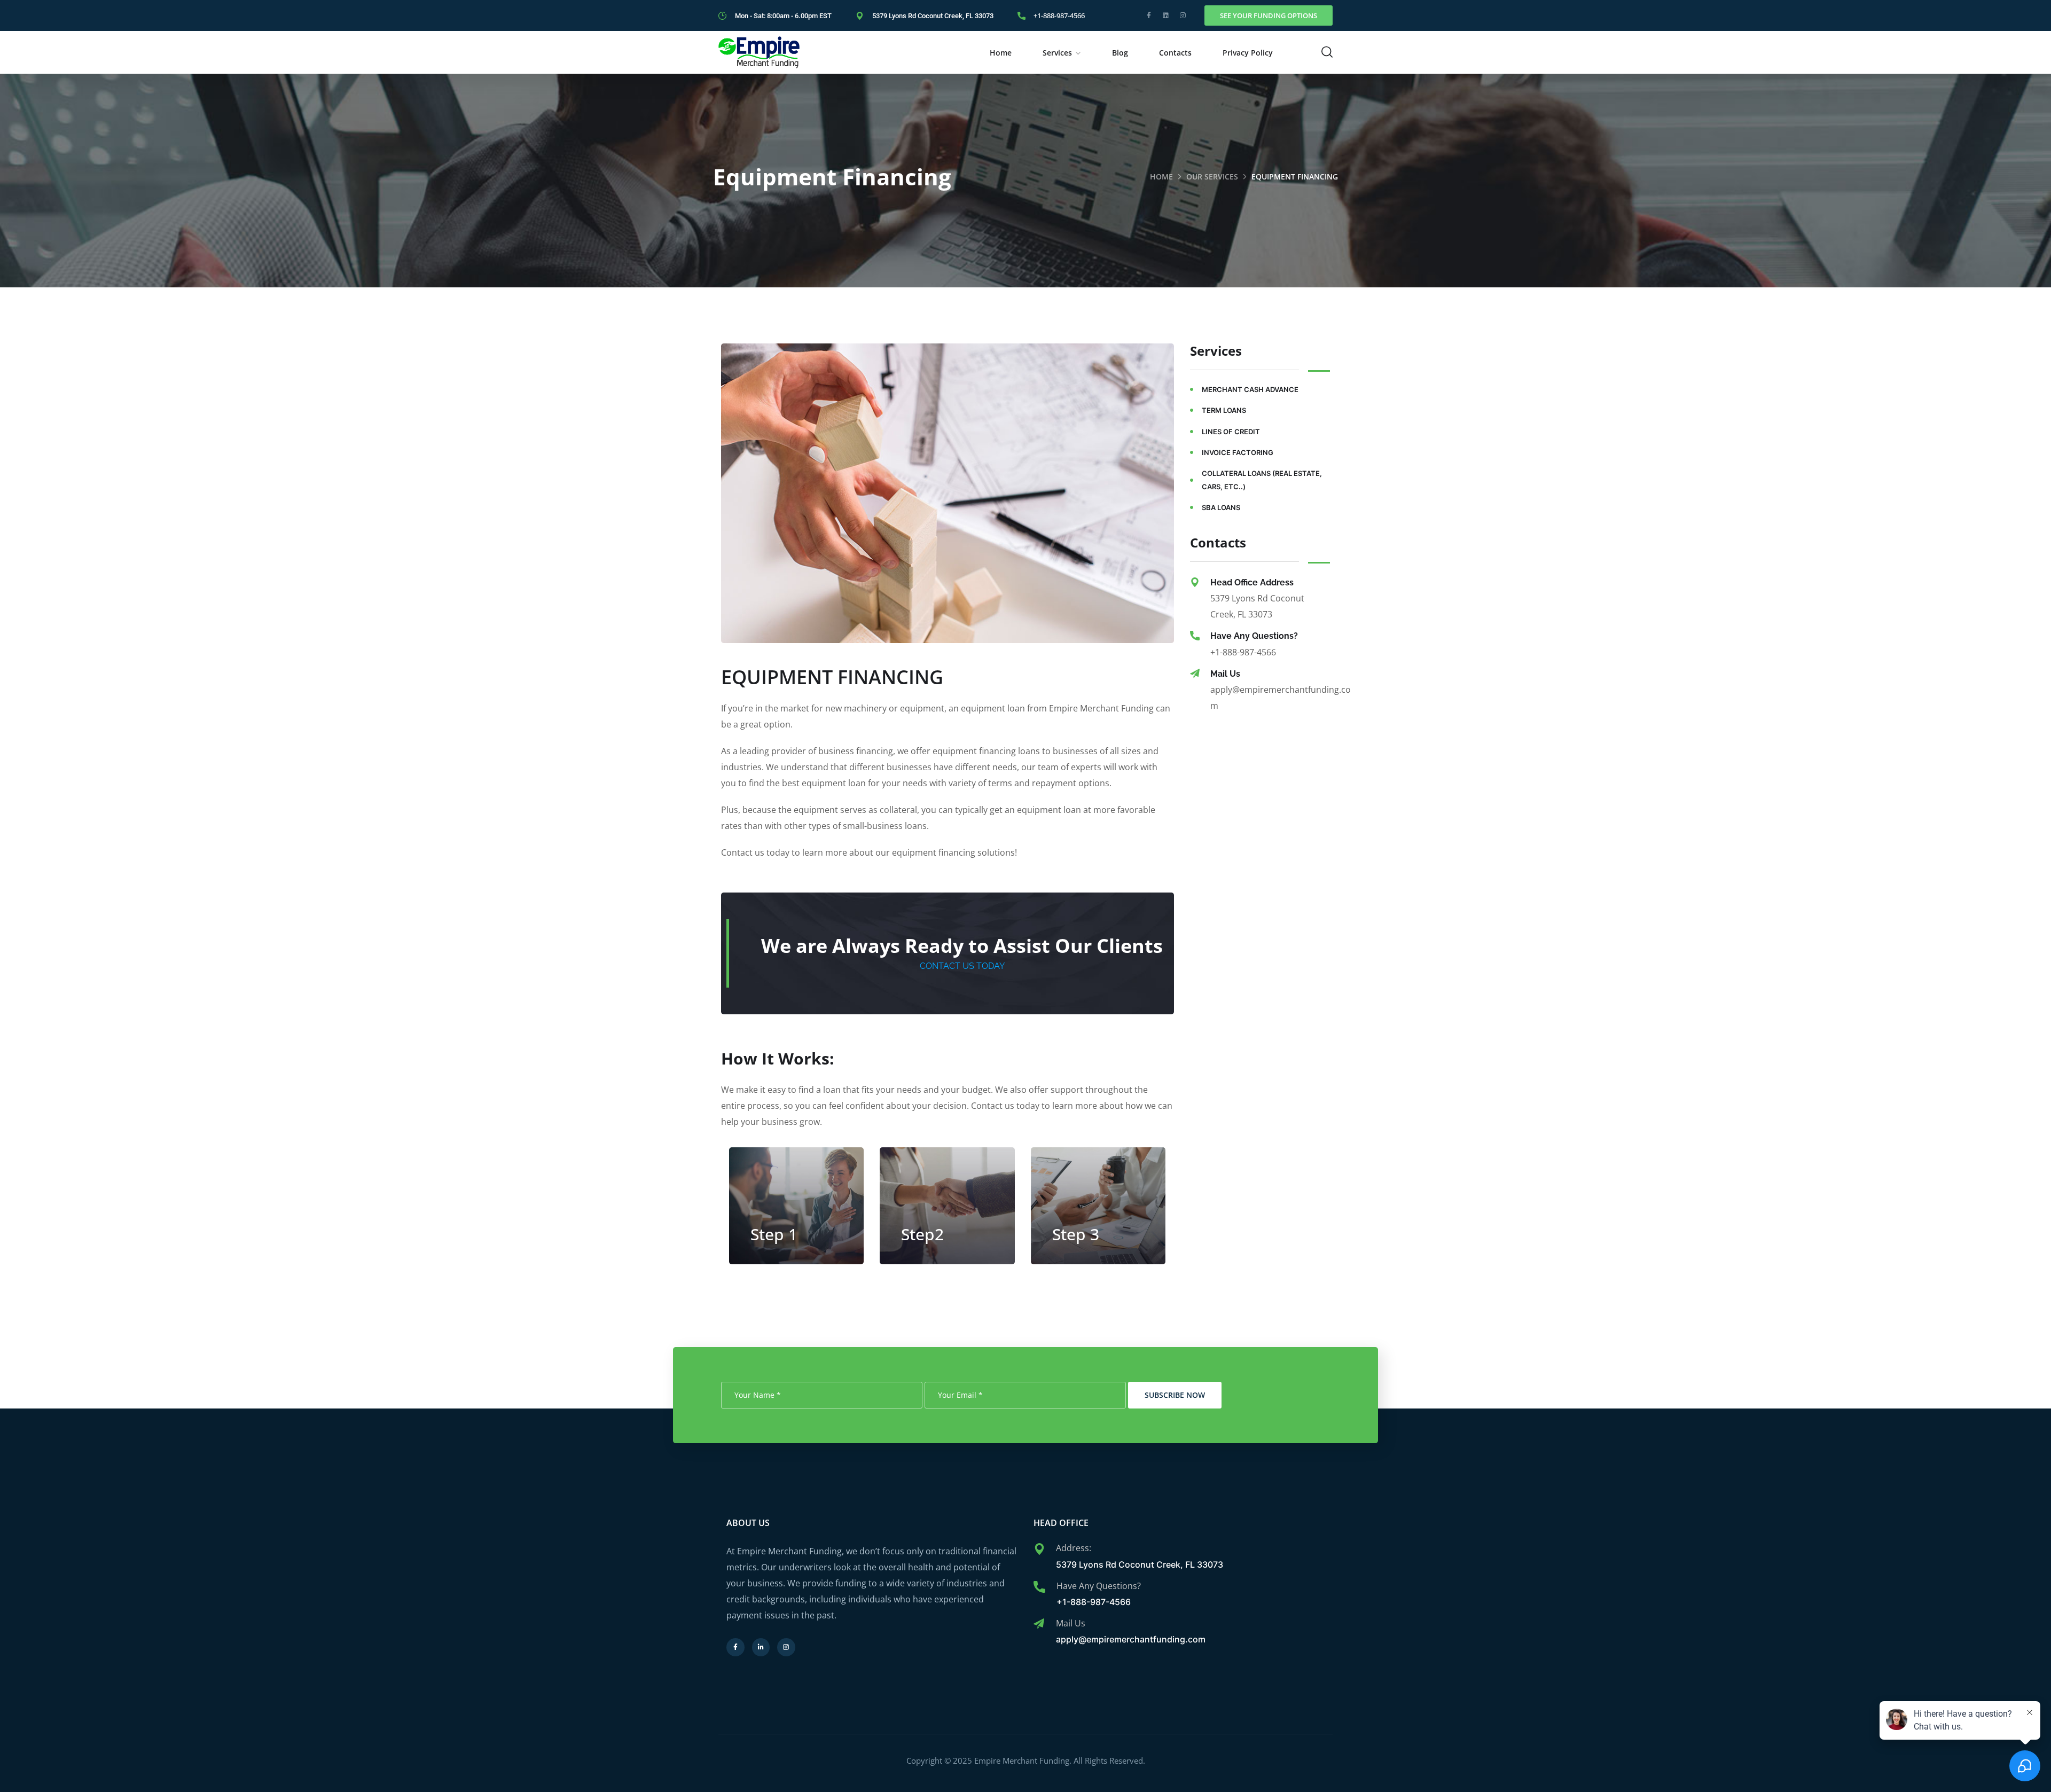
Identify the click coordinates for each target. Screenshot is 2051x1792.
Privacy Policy (1248, 53)
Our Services (1212, 177)
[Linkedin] (1166, 15)
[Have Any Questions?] (1195, 636)
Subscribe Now (1175, 1395)
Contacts (1175, 53)
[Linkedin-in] (761, 1647)
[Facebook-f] (1149, 15)
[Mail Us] (1195, 674)
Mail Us (1225, 674)
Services (1057, 53)
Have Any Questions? (1254, 636)
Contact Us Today (962, 966)
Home (1001, 53)
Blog (1120, 53)
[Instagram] (1183, 15)
